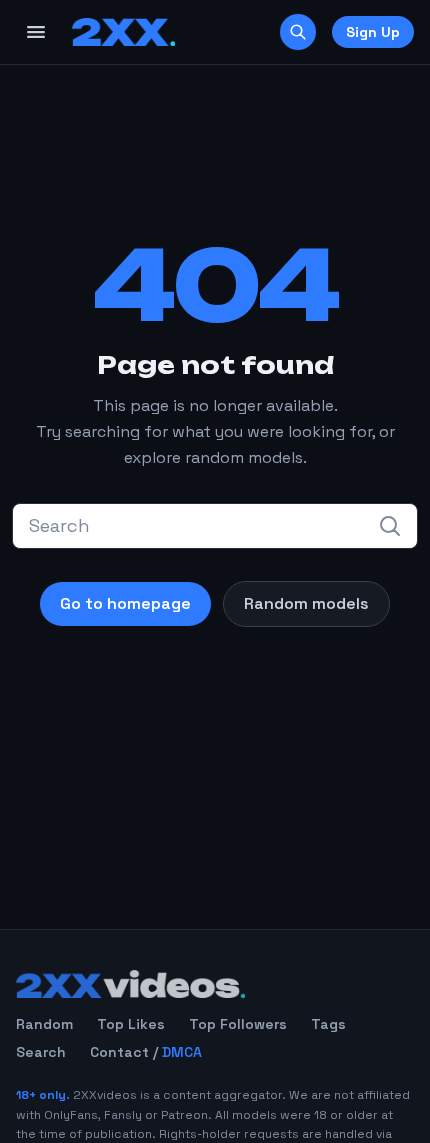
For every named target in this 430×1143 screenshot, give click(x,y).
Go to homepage (125, 603)
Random (44, 1024)
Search (41, 1052)
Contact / (146, 1052)
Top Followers (238, 1024)
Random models (306, 603)
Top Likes (131, 1024)
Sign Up (373, 32)
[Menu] (36, 32)
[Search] (298, 32)
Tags (328, 1024)
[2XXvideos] (123, 32)
